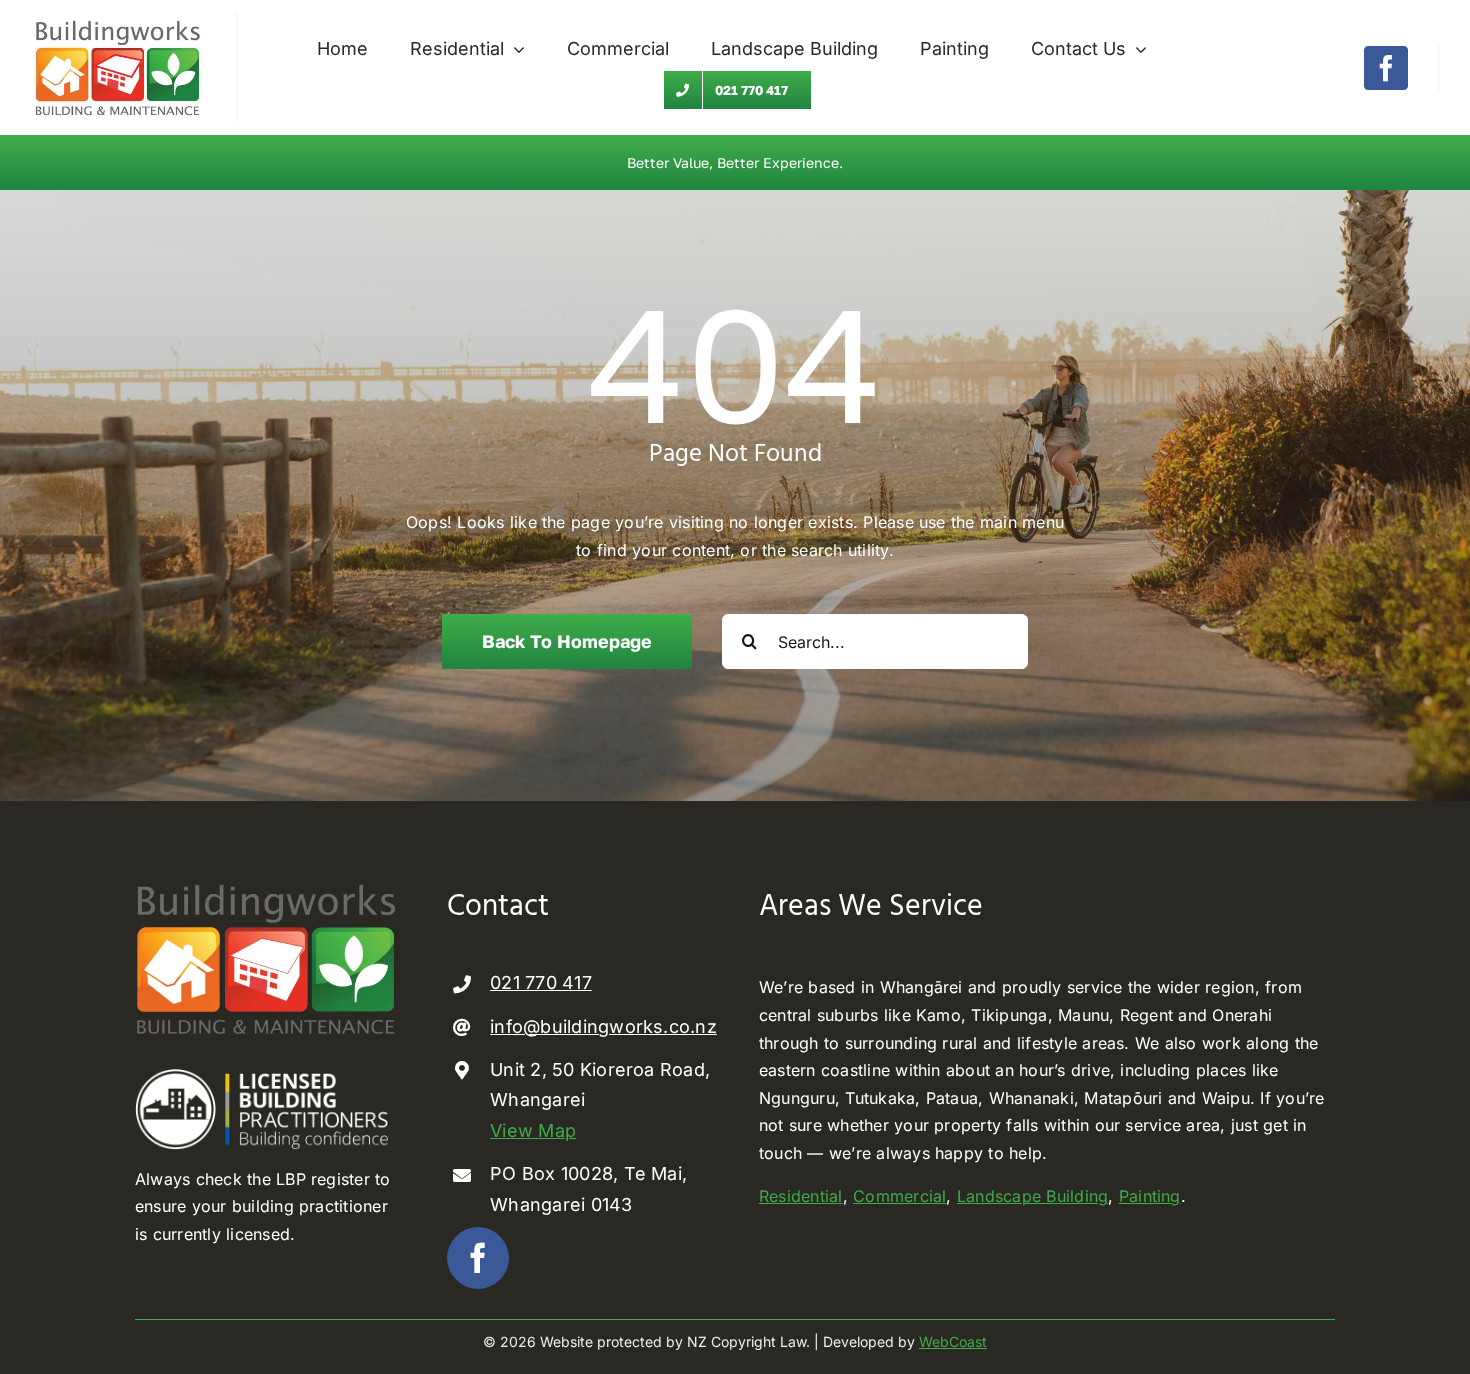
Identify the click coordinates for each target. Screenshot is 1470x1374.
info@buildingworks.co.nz (603, 1026)
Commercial (899, 1196)
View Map (533, 1130)
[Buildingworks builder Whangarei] (118, 20)
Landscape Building (1032, 1196)
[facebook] (1386, 68)
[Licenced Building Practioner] (267, 1077)
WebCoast (953, 1341)
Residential (801, 1196)
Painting (1150, 1196)
